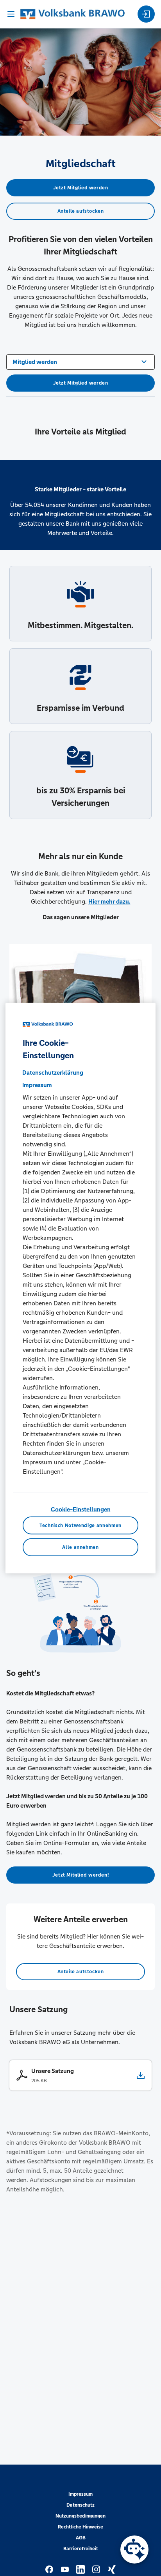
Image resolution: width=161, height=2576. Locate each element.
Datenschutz (80, 2505)
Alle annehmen (80, 1547)
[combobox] (80, 361)
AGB (81, 2538)
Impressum (80, 2494)
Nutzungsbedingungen (80, 2516)
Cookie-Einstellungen (81, 1509)
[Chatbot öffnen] (134, 2550)
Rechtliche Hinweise (80, 2527)
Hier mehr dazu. (109, 901)
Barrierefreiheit (81, 2549)
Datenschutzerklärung (53, 1072)
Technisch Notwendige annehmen (80, 1525)
